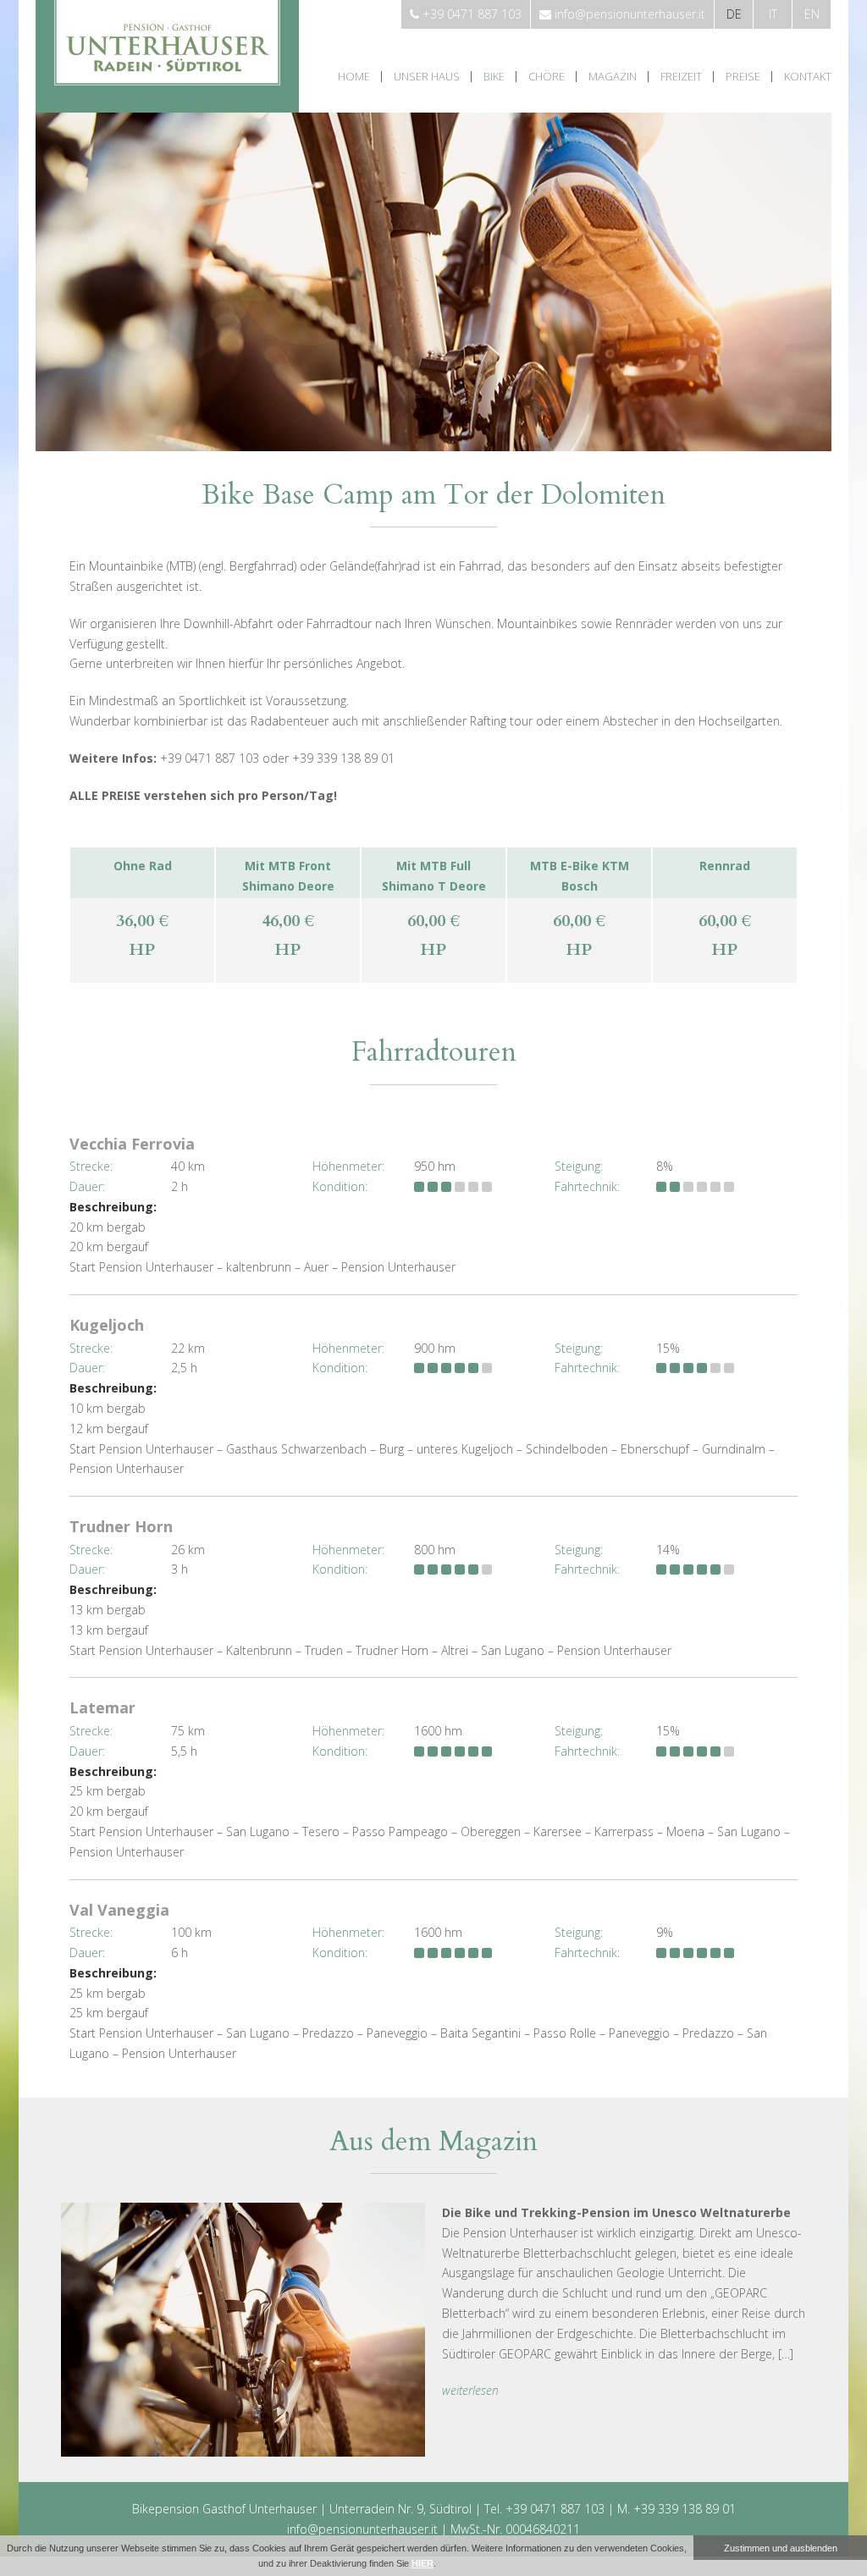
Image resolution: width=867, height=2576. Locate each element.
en (812, 14)
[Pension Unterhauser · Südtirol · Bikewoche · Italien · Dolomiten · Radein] (167, 108)
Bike (494, 77)
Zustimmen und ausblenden (781, 2548)
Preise (743, 77)
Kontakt (808, 77)
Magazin (613, 77)
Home (354, 77)
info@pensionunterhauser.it (362, 2529)
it (773, 14)
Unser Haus (427, 77)
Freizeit (681, 77)
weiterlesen (470, 2390)
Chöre (547, 77)
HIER (422, 2563)
